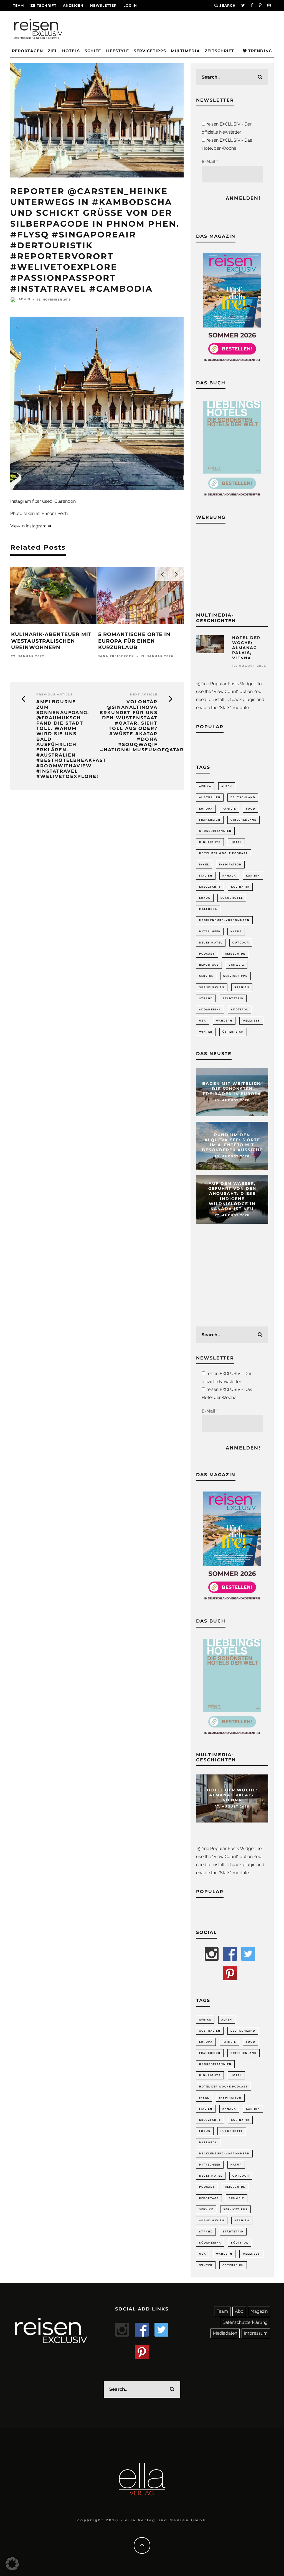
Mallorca (208, 909)
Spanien (242, 987)
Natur (236, 932)
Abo (239, 2311)
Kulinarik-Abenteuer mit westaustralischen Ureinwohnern (51, 641)
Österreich (233, 1032)
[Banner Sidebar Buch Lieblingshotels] (232, 498)
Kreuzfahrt (210, 887)
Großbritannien (215, 831)
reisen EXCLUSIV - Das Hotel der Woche (227, 144)
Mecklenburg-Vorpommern (224, 920)
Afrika (205, 786)
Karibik (253, 876)
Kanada (229, 876)
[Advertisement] (232, 567)
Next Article (144, 694)
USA (203, 1021)
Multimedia (185, 51)
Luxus (205, 898)
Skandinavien (212, 987)
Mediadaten (225, 2333)
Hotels (71, 51)
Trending (259, 51)
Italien (206, 876)
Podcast (207, 954)
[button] (12, 2564)
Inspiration (230, 865)
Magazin (259, 2311)
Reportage (209, 965)
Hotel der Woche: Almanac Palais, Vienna (246, 648)
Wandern (224, 1021)
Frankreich (210, 820)
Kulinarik (240, 887)
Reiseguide (235, 954)
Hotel (236, 842)
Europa (206, 809)
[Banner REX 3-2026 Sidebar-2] (232, 364)
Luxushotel (232, 898)
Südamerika (210, 1010)
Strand (206, 998)
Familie (229, 809)
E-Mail (210, 162)
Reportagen (27, 51)
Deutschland (243, 797)
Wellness (251, 1021)
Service (206, 976)
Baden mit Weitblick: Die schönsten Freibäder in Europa (232, 1089)
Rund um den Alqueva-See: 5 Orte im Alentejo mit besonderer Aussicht (232, 1142)
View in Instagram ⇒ (31, 526)
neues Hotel (211, 943)
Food (251, 809)
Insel (204, 865)
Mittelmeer (210, 932)
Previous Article (55, 694)
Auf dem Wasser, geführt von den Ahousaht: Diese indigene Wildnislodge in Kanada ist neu (232, 1196)
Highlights (210, 842)
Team (18, 5)
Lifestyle (117, 51)
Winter (206, 1032)
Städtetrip (233, 998)
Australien (210, 797)
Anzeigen (73, 5)
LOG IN (130, 5)
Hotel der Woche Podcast (224, 853)
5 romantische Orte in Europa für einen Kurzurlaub (134, 641)
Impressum (256, 2333)
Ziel (53, 51)
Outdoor (241, 943)
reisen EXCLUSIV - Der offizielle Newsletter (227, 128)
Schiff (93, 51)
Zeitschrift (43, 5)
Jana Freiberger (116, 656)
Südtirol (240, 1010)
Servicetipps (150, 51)
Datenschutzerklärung (245, 2322)
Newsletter (103, 5)
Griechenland (244, 820)
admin (24, 299)
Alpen (227, 786)
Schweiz (237, 965)
